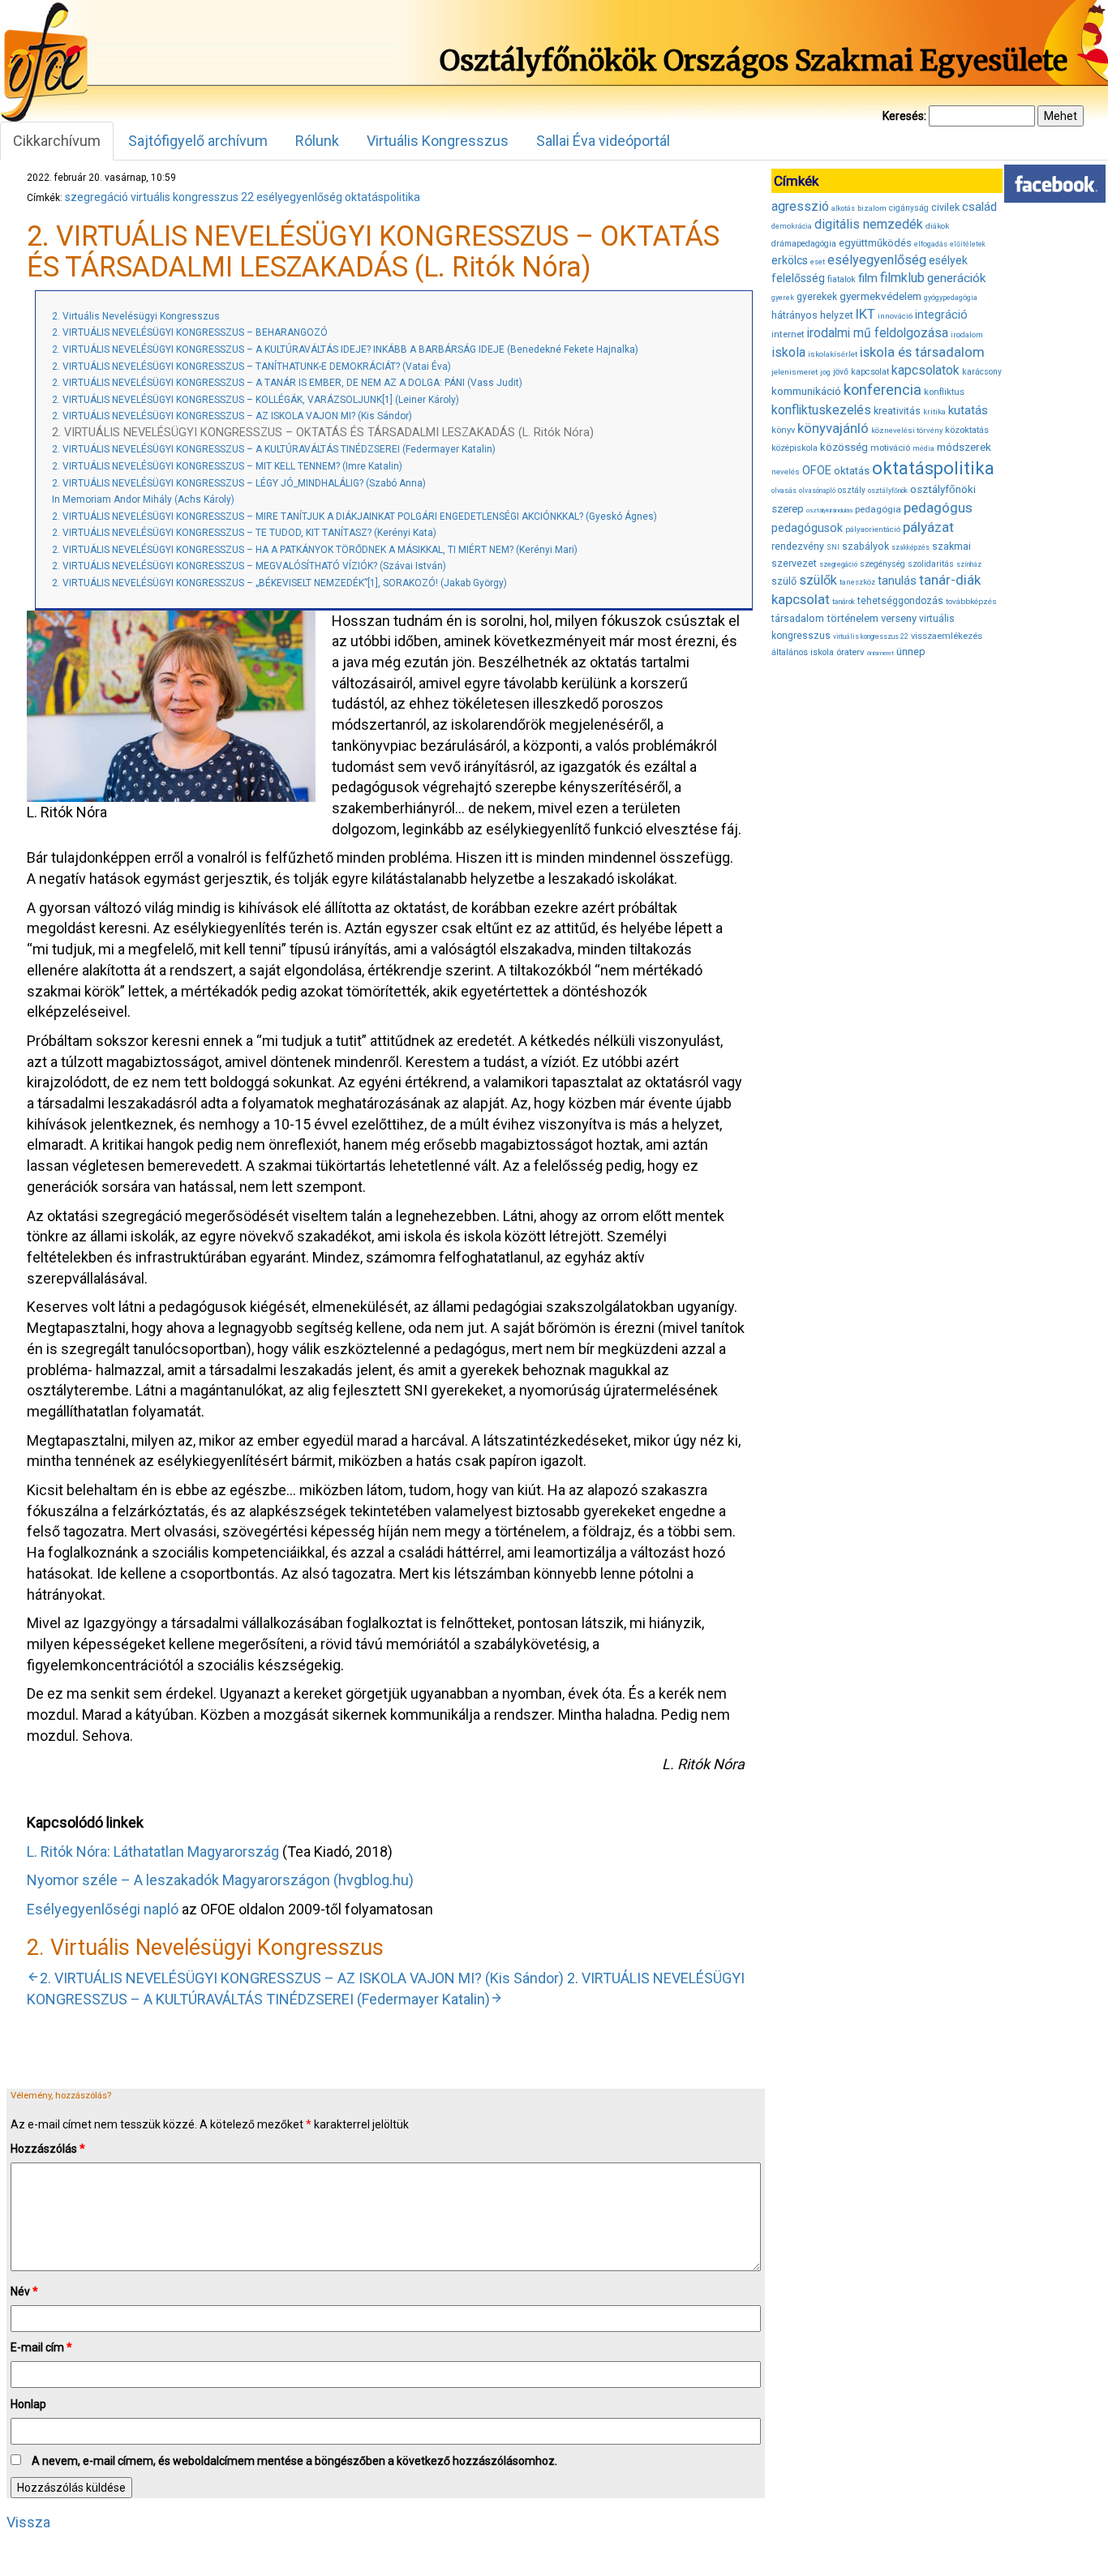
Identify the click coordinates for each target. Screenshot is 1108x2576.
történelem (852, 618)
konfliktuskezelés (821, 410)
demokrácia (792, 226)
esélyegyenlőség (299, 197)
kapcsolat (870, 372)
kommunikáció (806, 391)
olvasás (784, 491)
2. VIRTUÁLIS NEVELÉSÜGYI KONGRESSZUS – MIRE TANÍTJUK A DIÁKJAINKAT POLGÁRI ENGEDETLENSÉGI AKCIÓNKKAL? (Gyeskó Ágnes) (354, 516)
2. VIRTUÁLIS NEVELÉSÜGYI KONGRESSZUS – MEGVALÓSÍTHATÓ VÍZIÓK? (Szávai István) (249, 566)
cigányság (909, 208)
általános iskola (803, 652)
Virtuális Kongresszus (438, 141)
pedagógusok (807, 528)
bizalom (872, 208)
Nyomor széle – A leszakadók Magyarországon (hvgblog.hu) (220, 1880)
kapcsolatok (925, 371)
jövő (841, 372)
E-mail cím (41, 2347)
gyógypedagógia (951, 298)
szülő (784, 581)
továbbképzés (971, 601)
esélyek (948, 260)
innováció (895, 316)
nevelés (786, 471)
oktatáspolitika (382, 197)
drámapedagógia (804, 244)
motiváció (890, 448)
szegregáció (97, 197)
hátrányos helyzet (812, 315)
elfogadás (931, 244)
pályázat (928, 527)
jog (825, 372)
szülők (818, 580)
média (923, 448)
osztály (852, 490)
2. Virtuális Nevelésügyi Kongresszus (136, 316)
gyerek (783, 298)
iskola (788, 352)
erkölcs (790, 260)
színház (969, 564)
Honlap (28, 2404)
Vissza (28, 2522)
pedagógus (938, 508)
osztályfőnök (888, 491)
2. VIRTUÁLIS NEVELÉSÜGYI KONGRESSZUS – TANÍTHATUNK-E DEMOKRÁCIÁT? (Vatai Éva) (251, 366)
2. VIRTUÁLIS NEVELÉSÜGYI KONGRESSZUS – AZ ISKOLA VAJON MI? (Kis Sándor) (232, 416)
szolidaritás (931, 564)
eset (818, 262)
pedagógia (878, 509)
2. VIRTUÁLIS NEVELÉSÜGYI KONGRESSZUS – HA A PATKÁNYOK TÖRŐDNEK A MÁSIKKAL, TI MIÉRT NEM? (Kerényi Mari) (315, 550)
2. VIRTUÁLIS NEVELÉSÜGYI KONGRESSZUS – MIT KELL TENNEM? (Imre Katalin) (227, 466)
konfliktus (944, 392)
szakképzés (910, 547)
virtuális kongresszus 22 (192, 197)
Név (24, 2291)
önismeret (880, 653)
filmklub (902, 278)
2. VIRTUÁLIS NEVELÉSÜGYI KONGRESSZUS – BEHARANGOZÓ (190, 332)
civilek (945, 207)
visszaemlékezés (947, 636)
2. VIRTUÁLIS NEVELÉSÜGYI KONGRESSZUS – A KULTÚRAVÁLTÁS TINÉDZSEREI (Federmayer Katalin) (274, 449)
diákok (937, 226)
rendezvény (798, 546)
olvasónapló (817, 491)
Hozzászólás (48, 2149)
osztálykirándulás (829, 510)
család (979, 207)
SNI (833, 547)
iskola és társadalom (922, 352)
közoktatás (967, 430)
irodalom (967, 334)
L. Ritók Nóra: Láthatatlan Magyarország (153, 1852)
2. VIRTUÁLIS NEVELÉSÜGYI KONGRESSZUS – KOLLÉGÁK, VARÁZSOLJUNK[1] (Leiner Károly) (256, 400)
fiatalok (842, 279)
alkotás (843, 208)
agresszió (800, 206)
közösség (844, 447)
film (868, 278)
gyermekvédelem (880, 296)
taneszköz (857, 582)
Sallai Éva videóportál (603, 141)
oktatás (852, 471)
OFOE (817, 470)
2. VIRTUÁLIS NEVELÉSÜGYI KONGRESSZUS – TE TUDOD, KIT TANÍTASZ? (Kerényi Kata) (244, 533)
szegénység (883, 564)
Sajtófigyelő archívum (198, 141)
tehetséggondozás (900, 601)
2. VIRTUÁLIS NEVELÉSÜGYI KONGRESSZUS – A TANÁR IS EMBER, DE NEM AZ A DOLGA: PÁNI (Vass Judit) (287, 383)
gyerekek (817, 297)
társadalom (798, 618)
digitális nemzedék (869, 224)
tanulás (897, 581)
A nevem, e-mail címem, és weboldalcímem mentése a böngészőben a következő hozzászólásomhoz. (294, 2461)
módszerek (964, 447)
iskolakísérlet (833, 354)
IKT (865, 314)
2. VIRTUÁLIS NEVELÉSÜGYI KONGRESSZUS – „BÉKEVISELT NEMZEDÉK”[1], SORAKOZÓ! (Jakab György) (279, 583)
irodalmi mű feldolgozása (878, 333)
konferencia (883, 390)
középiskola (794, 448)
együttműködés (875, 243)
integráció (941, 315)
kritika (934, 412)
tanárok (844, 602)
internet (788, 334)
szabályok (865, 546)
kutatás (968, 410)
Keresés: (904, 116)
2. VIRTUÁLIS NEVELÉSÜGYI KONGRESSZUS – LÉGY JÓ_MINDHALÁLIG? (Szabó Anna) (239, 483)
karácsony (982, 372)
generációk (956, 278)
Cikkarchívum (57, 141)
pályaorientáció (873, 529)
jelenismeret (794, 372)
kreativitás (897, 411)
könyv (783, 430)
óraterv (850, 652)
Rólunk (317, 141)
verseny (899, 618)
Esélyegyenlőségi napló (103, 1909)
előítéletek (968, 244)
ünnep (911, 652)
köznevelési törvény (907, 430)
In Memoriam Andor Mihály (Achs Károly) (143, 499)
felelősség (798, 278)
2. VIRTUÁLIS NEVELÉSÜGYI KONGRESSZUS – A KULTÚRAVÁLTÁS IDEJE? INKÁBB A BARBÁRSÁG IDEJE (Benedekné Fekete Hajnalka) (345, 349)
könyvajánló (833, 429)
